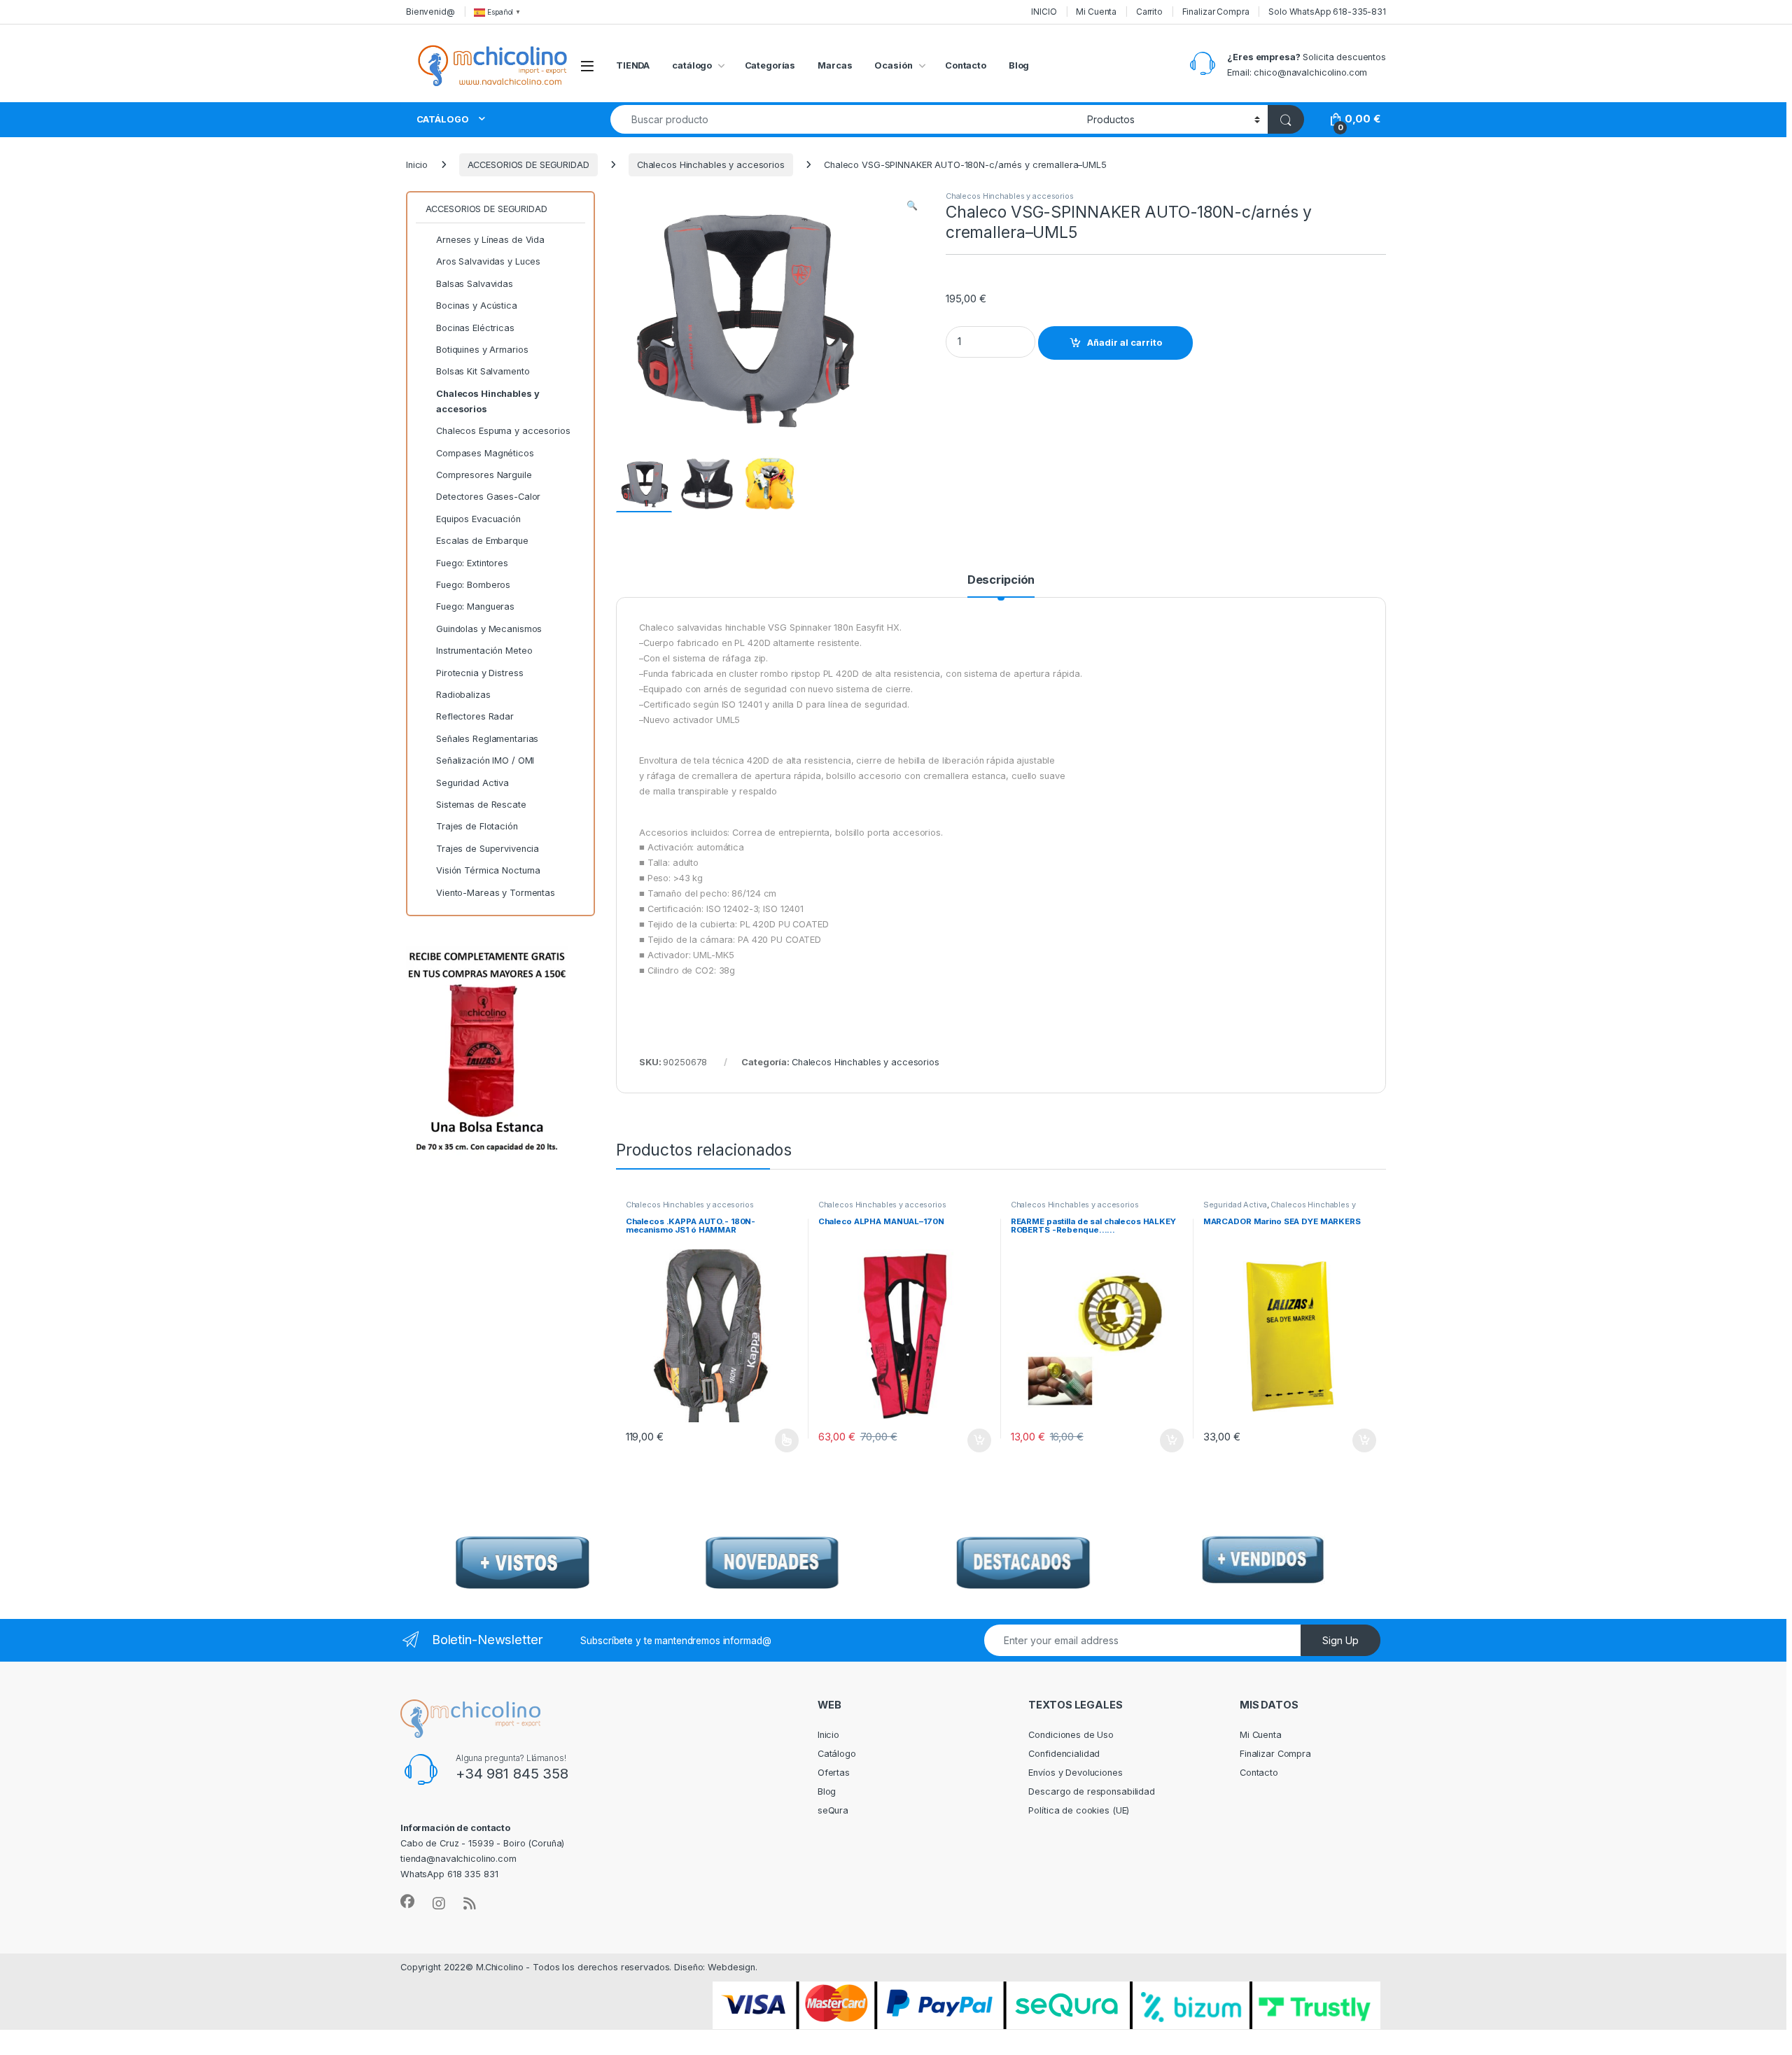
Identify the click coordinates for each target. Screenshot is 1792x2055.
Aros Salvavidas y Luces (488, 261)
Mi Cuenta (1096, 12)
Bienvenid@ (430, 12)
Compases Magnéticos (485, 453)
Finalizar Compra (1216, 12)
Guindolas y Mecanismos (489, 629)
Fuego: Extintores (472, 563)
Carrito (1149, 12)
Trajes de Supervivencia (488, 849)
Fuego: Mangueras (475, 606)
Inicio (417, 165)
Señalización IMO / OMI (485, 760)
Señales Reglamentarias (487, 739)
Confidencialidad (1064, 1754)
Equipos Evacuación (478, 519)
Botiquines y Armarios (482, 350)
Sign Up (1340, 1640)
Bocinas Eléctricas (475, 328)
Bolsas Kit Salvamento (483, 371)
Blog (1019, 65)
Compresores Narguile (484, 475)
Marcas (835, 65)
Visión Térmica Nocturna (488, 870)
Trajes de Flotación (477, 826)
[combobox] (845, 119)
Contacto (966, 65)
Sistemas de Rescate (481, 805)
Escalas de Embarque (482, 541)
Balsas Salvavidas (475, 284)
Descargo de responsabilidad (1092, 1791)
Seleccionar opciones (772, 1440)
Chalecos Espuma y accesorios (503, 431)
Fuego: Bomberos (473, 585)
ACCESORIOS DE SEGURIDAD (528, 165)
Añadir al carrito (1125, 343)
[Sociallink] (407, 1902)
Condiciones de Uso (1071, 1735)
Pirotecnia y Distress (479, 673)
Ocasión (893, 65)
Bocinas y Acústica (477, 306)
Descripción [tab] (1001, 580)
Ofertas (834, 1773)
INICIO (1044, 12)
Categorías (770, 65)
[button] (912, 206)
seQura (833, 1810)
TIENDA (633, 65)
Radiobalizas (463, 695)
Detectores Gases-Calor (488, 497)
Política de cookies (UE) (1079, 1810)
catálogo (692, 65)
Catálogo (837, 1754)
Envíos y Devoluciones (1075, 1773)
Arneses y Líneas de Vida (490, 240)
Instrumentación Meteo (484, 651)
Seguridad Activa (1235, 1205)
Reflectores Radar (475, 716)
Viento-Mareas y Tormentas (496, 893)
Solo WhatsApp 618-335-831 (1327, 12)
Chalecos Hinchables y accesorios (711, 165)
